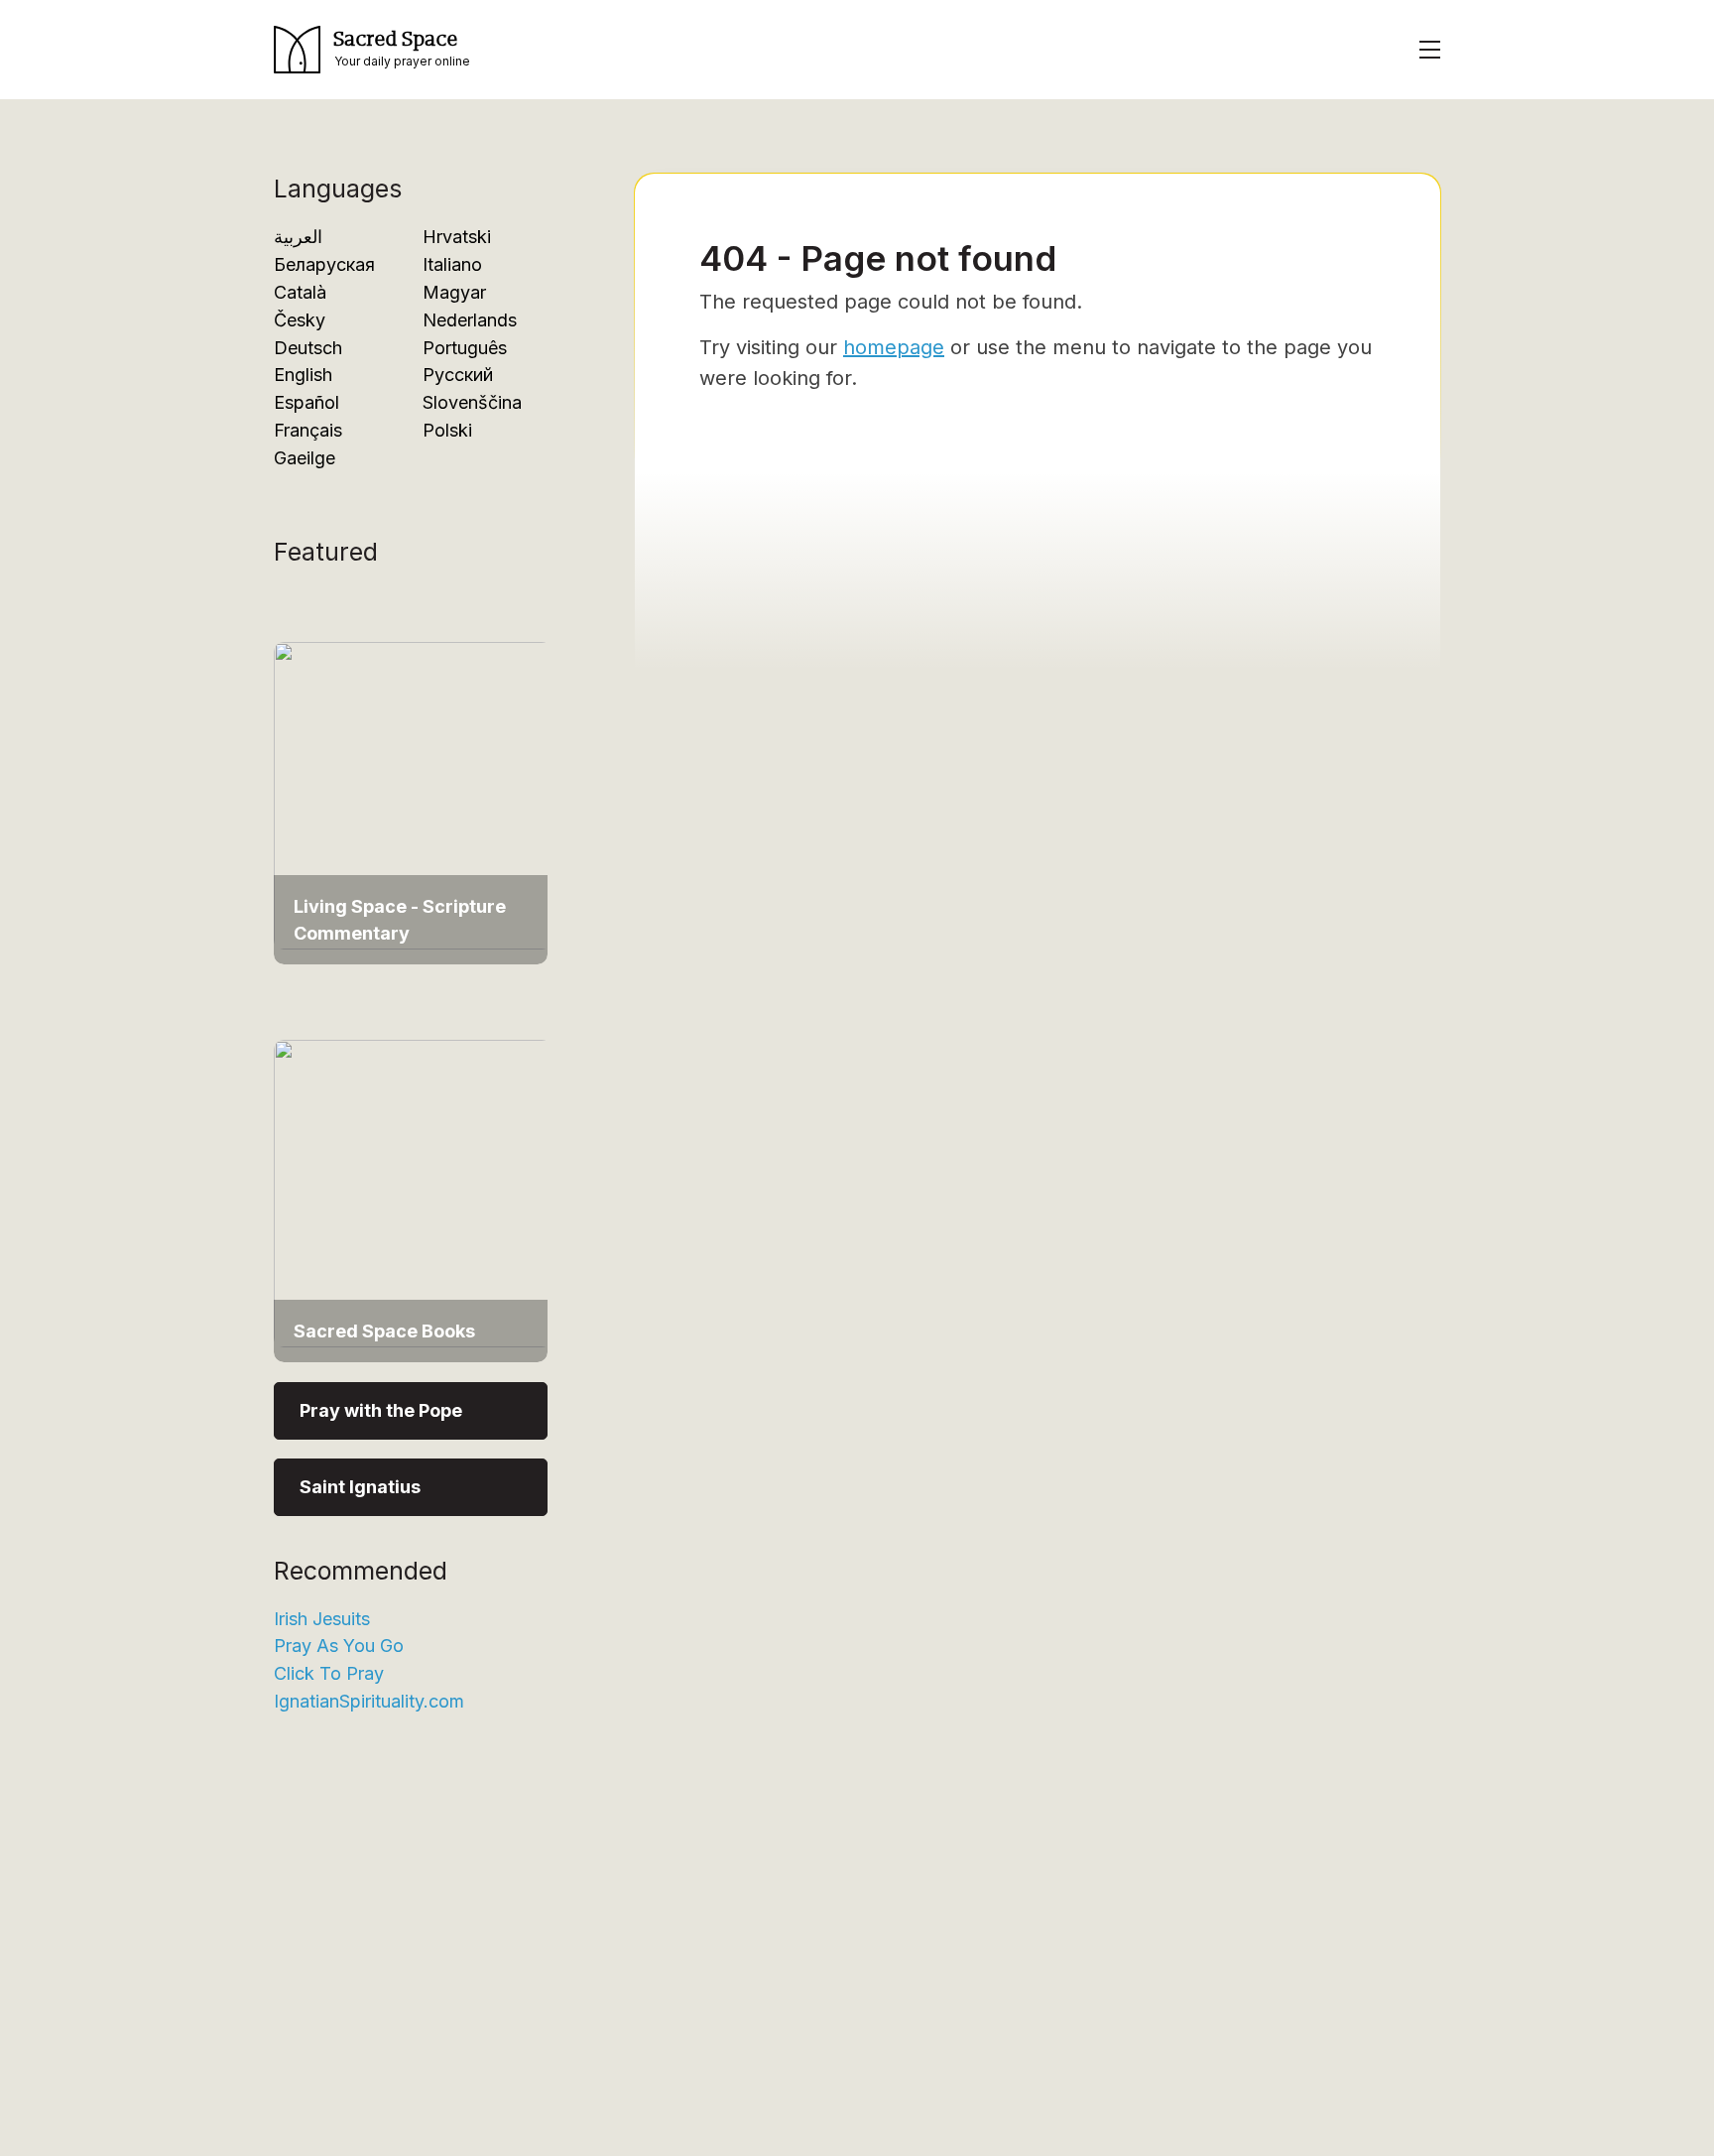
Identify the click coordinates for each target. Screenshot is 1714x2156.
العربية (298, 237)
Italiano (452, 264)
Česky (300, 320)
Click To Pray (329, 1673)
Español (306, 402)
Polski (447, 430)
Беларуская (324, 264)
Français (308, 430)
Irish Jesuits (322, 1619)
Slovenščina (472, 402)
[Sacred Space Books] (413, 1191)
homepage (894, 347)
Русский (458, 375)
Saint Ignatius (360, 1487)
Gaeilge (305, 458)
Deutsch (308, 348)
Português (465, 348)
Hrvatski (457, 237)
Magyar (454, 292)
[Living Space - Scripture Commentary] (413, 794)
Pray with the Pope (381, 1410)
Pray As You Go (339, 1646)
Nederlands (470, 320)
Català (300, 292)
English (303, 375)
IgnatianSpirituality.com (369, 1701)
